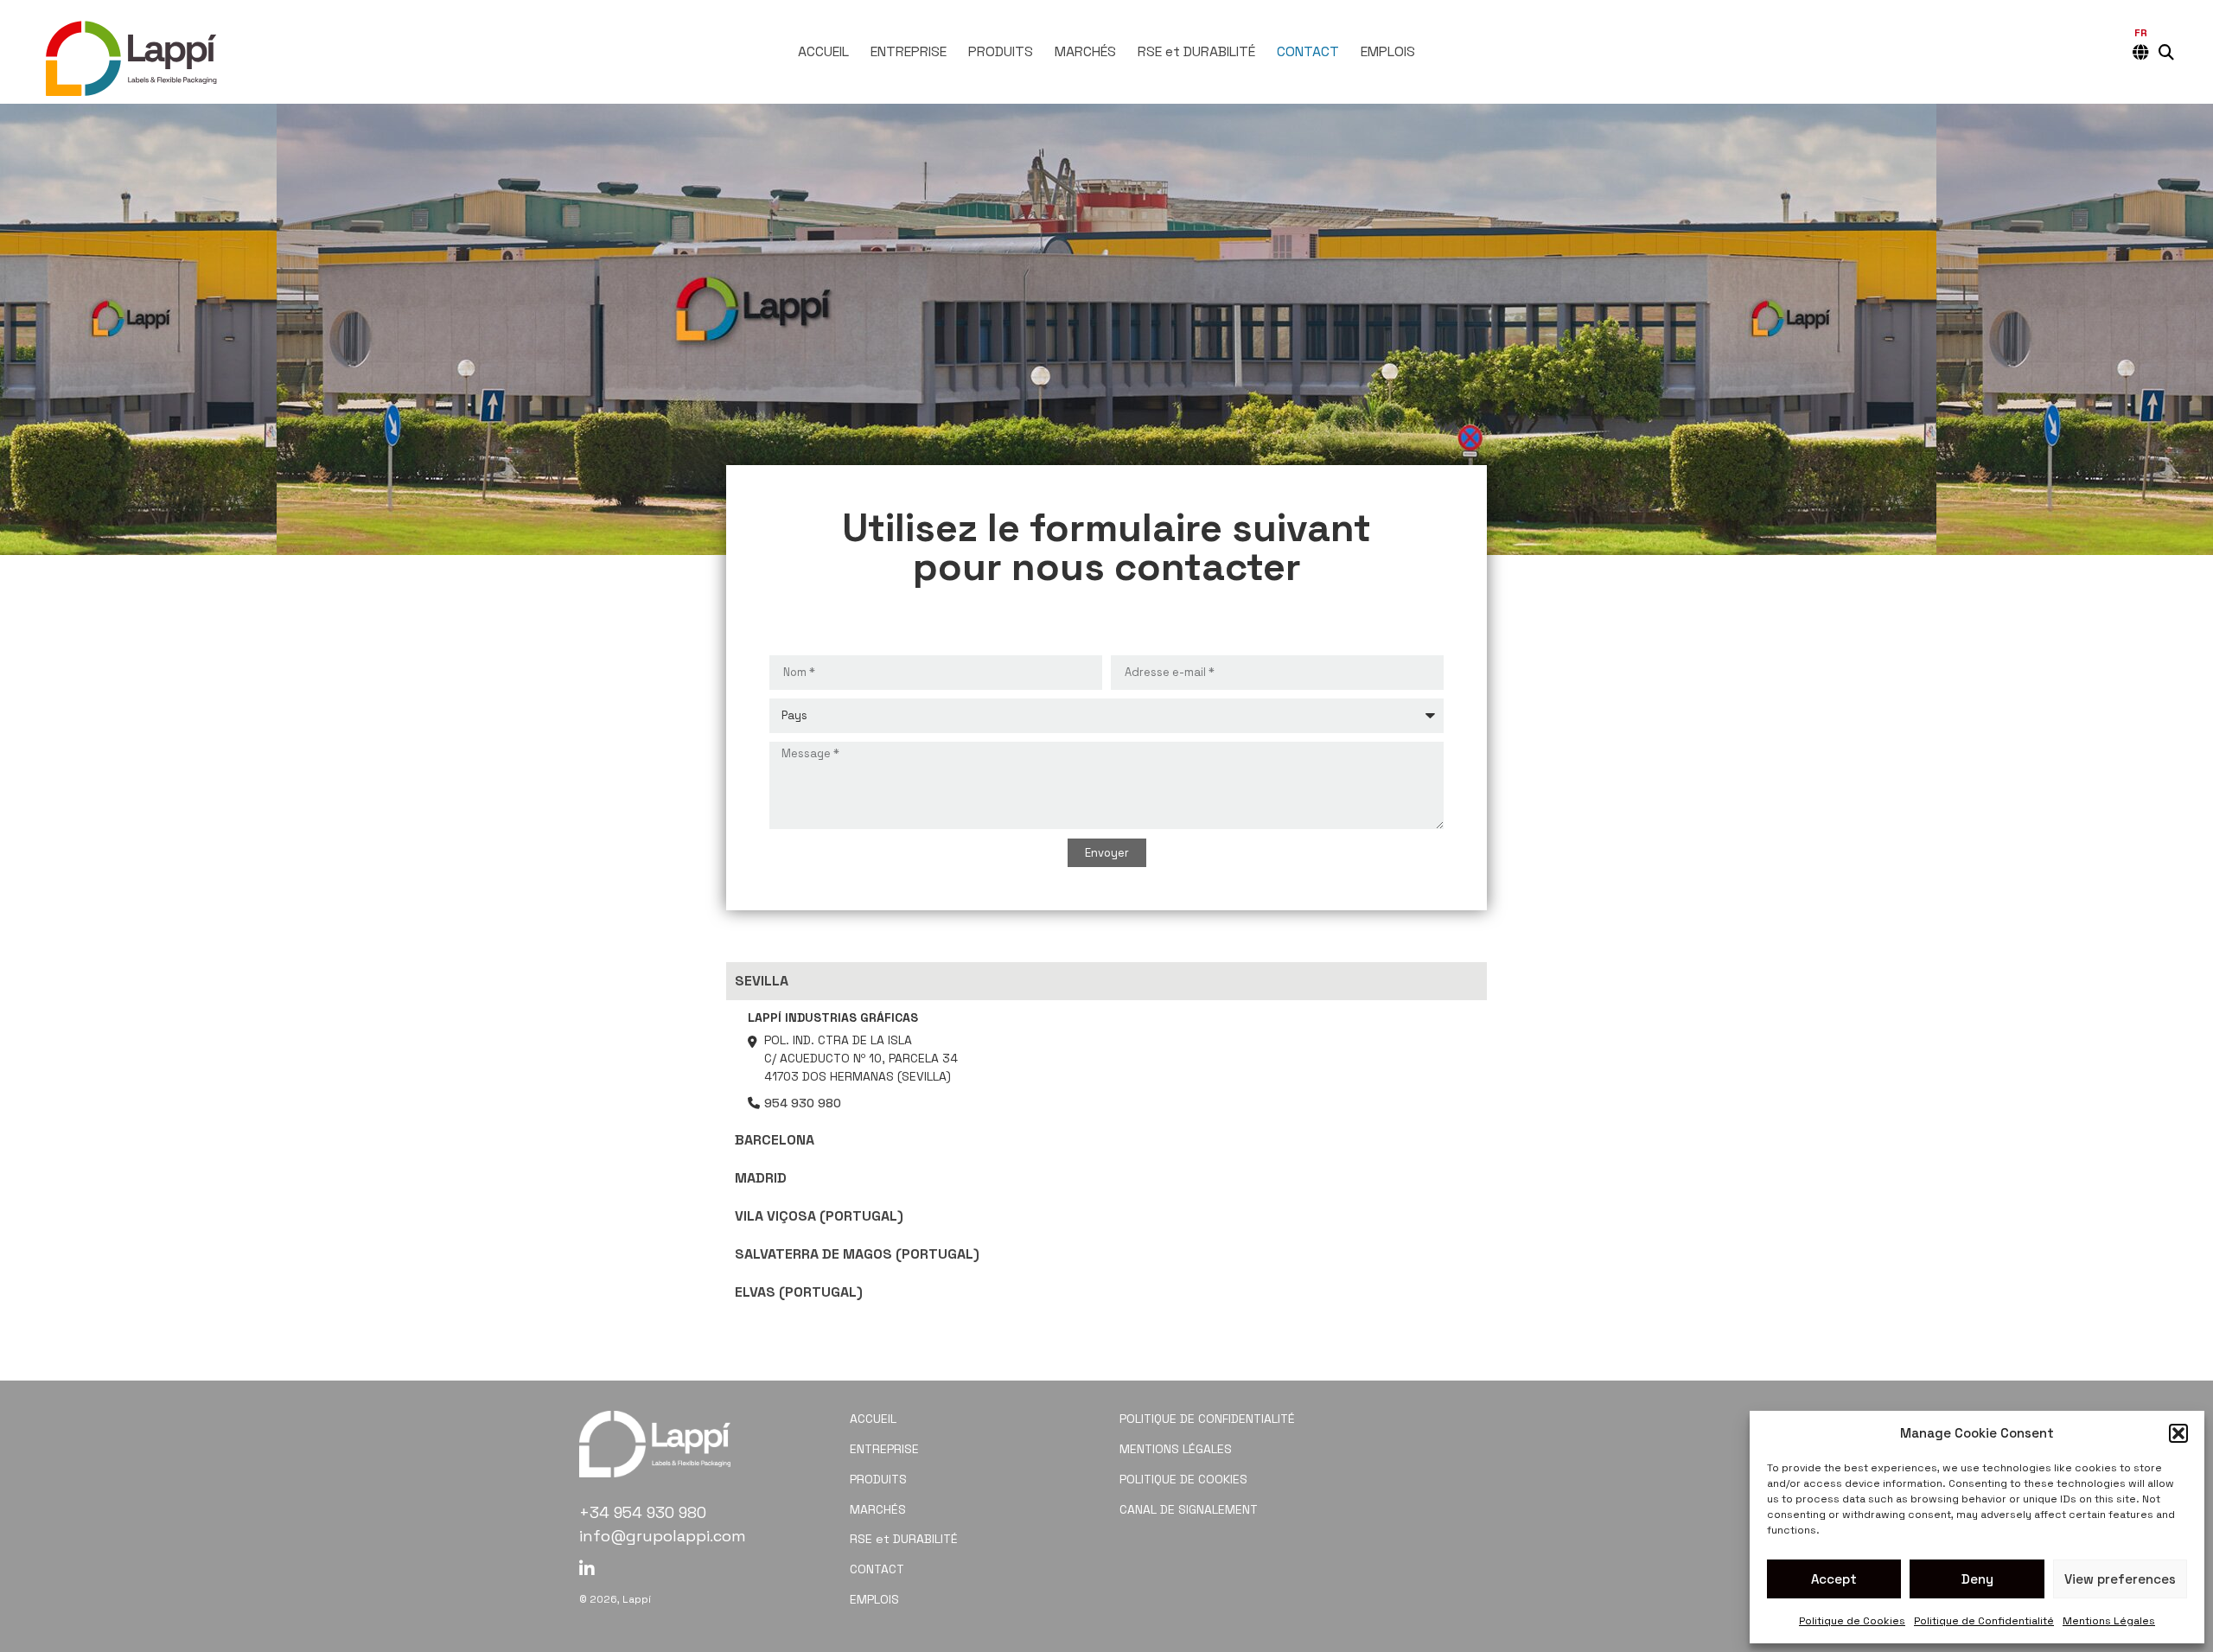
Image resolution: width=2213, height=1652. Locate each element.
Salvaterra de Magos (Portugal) (857, 1254)
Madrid (761, 1178)
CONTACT (1308, 52)
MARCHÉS (1085, 52)
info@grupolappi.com (663, 1536)
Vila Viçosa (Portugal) (819, 1216)
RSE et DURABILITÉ (1196, 52)
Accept (1834, 1579)
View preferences (2120, 1579)
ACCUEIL (823, 52)
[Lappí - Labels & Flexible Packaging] (134, 51)
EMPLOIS (1388, 52)
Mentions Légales (2109, 1621)
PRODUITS (1001, 52)
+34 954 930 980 (643, 1512)
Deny (1977, 1579)
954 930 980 (803, 1103)
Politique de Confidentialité (1984, 1621)
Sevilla (762, 981)
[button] (2178, 1433)
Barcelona (775, 1140)
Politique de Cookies (1852, 1621)
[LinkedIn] (587, 1569)
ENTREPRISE (909, 52)
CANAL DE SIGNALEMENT (1189, 1509)
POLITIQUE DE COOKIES (1183, 1479)
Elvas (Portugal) (799, 1292)
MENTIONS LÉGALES (1176, 1449)
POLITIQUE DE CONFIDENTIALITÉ (1207, 1419)
